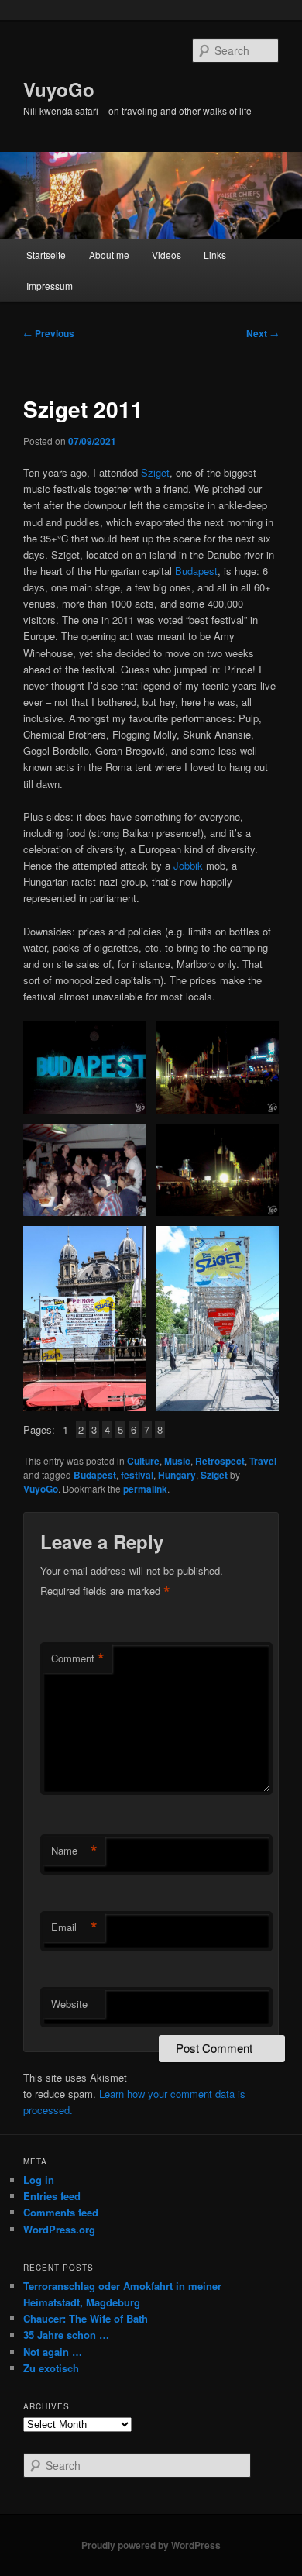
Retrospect (220, 1461)
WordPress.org (59, 2229)
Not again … (53, 2352)
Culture (143, 1461)
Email (74, 1927)
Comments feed (61, 2212)
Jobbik (188, 865)
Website (69, 2004)
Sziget (155, 472)
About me (109, 255)
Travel (263, 1461)
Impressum (50, 286)
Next (263, 333)
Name (74, 1851)
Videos (166, 255)
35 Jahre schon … (66, 2335)
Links (215, 255)
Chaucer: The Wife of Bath (86, 2318)
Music (177, 1461)
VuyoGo (59, 89)
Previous (49, 333)
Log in (39, 2180)
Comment (78, 1658)
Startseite (46, 255)
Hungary (177, 1475)
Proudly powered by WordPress (151, 2545)
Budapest (196, 571)
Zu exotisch (51, 2368)
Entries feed (52, 2196)
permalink (145, 1489)
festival (137, 1475)
